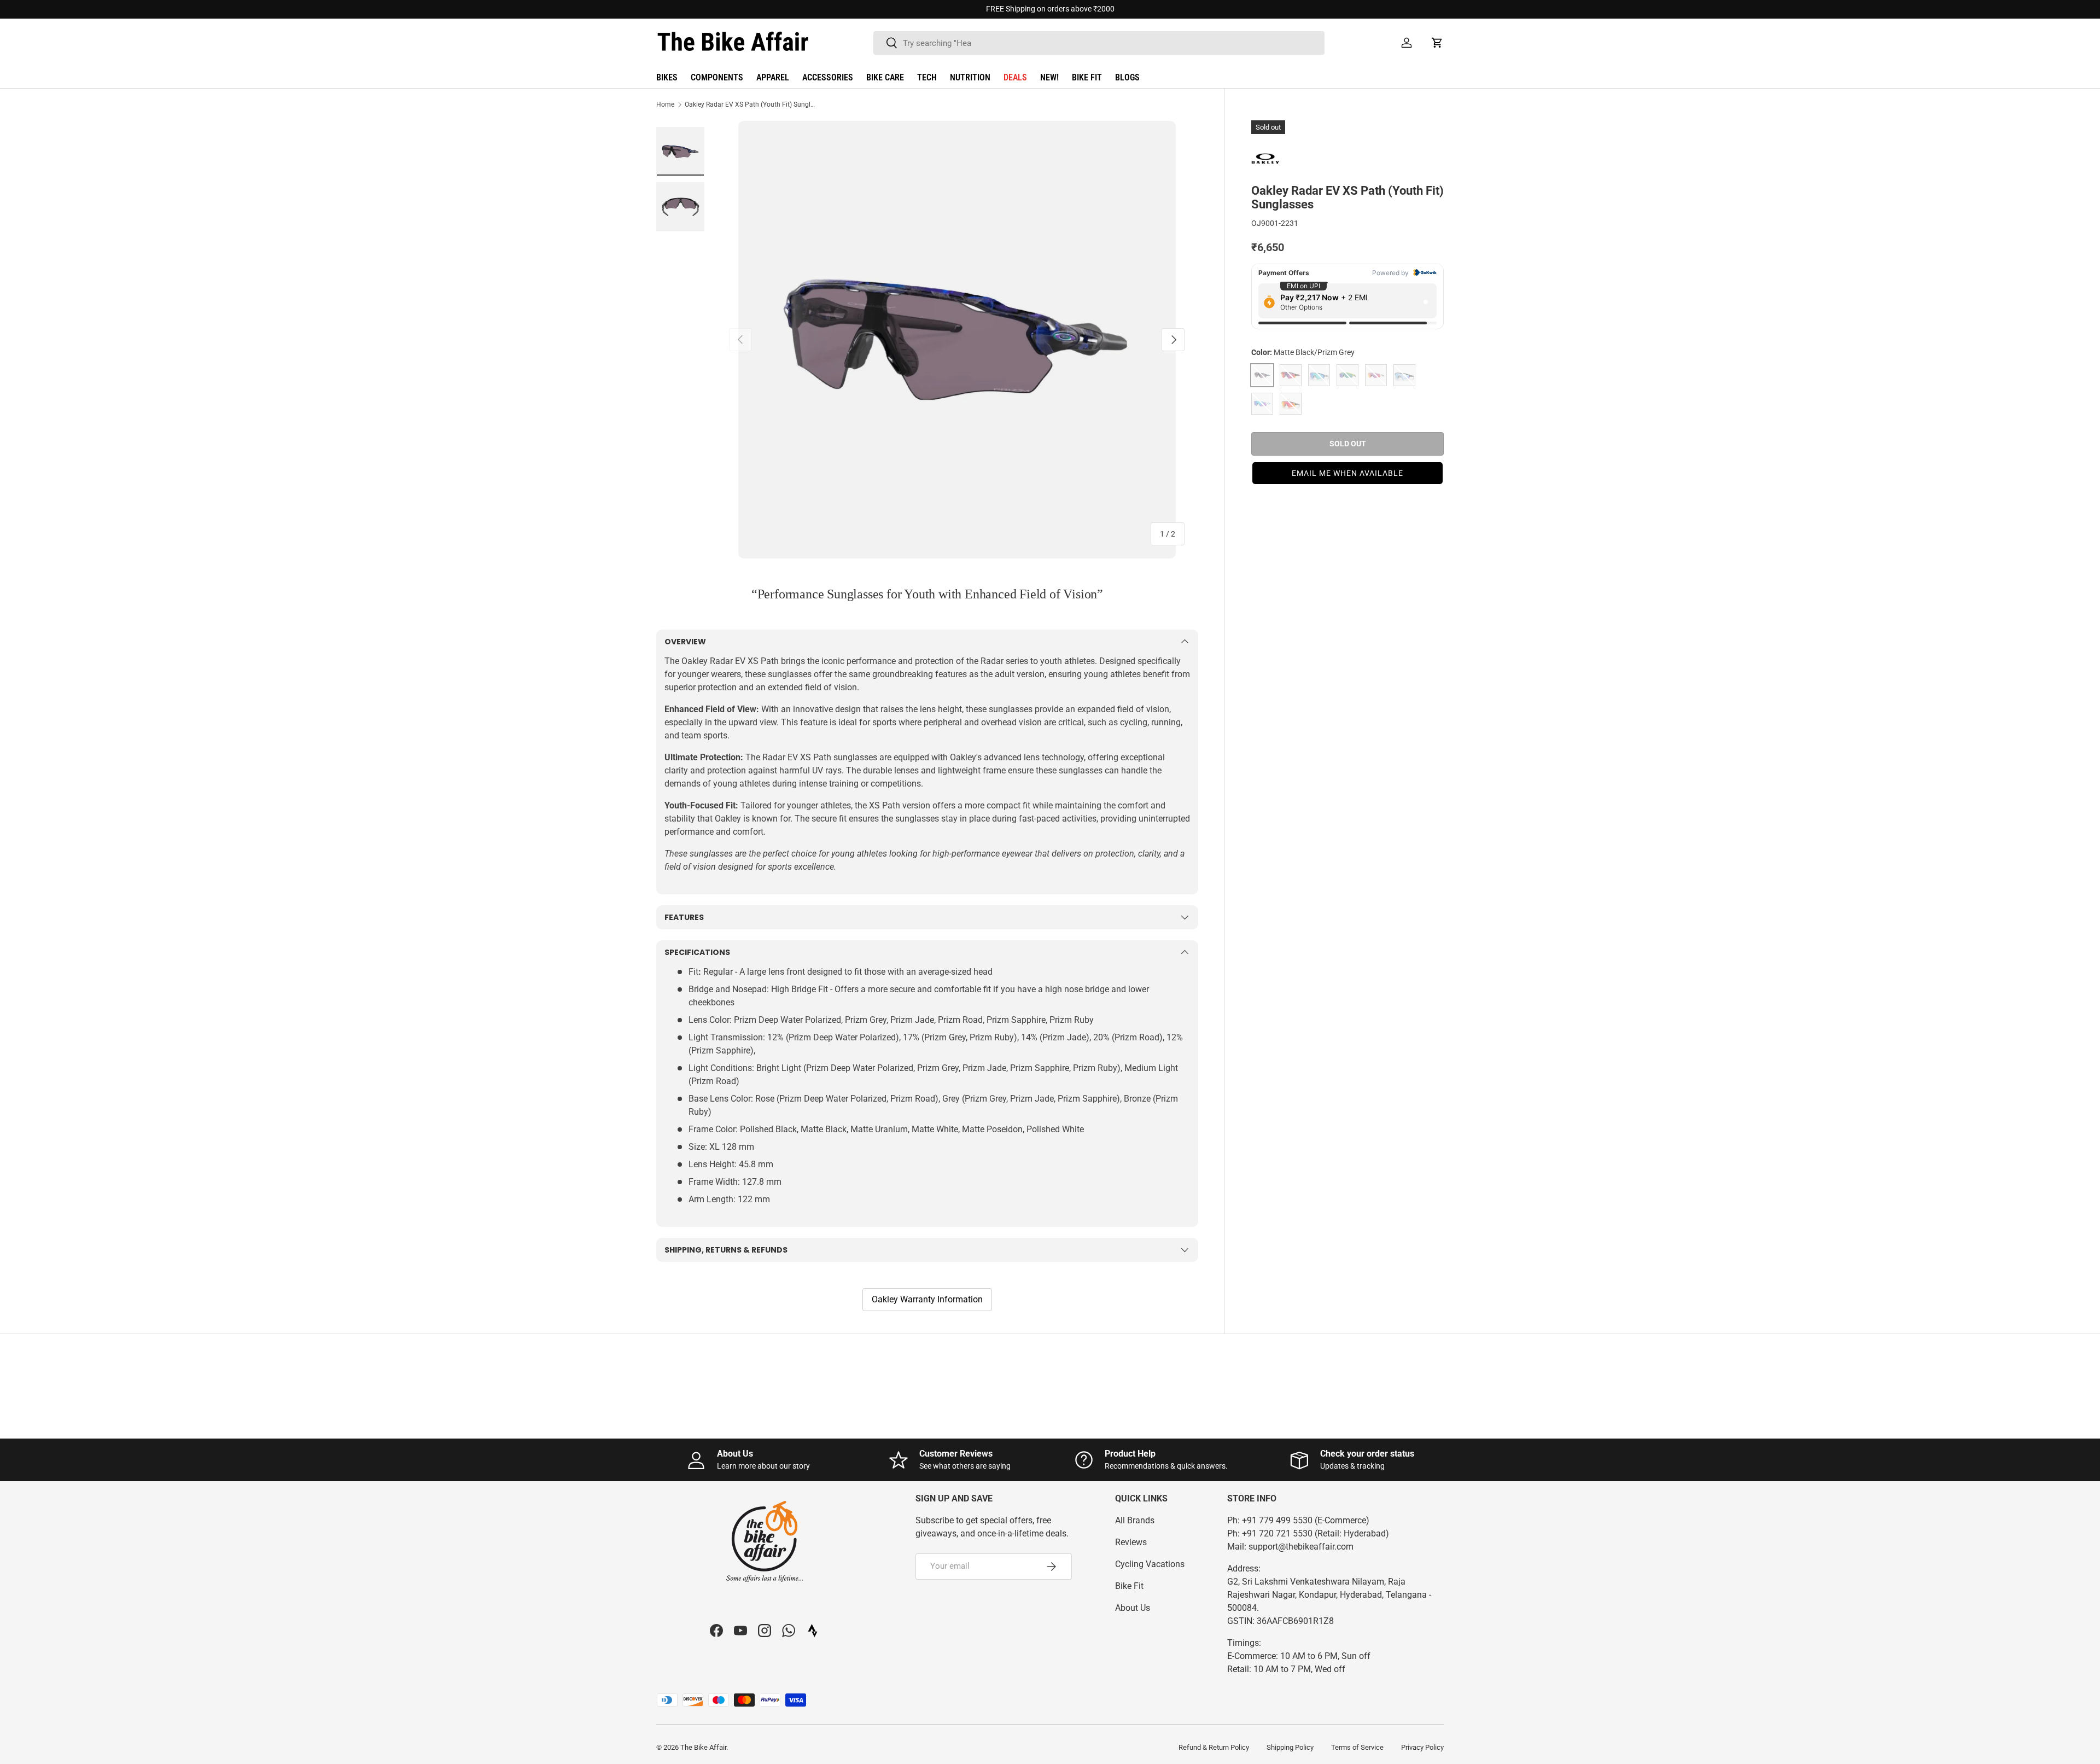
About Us (1133, 1608)
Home (665, 104)
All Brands (1135, 1520)
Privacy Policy (1422, 1747)
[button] (1437, 43)
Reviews (1131, 1542)
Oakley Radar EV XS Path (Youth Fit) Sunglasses (750, 104)
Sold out (1348, 444)
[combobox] (1099, 43)
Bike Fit (1129, 1586)
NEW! (1049, 77)
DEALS (1015, 77)
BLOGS (1127, 77)
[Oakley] (1279, 159)
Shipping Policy (1290, 1747)
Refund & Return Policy (1214, 1747)
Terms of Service (1357, 1747)
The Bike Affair (703, 1747)
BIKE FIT (1087, 77)
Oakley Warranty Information (927, 1299)
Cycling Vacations (1150, 1564)
